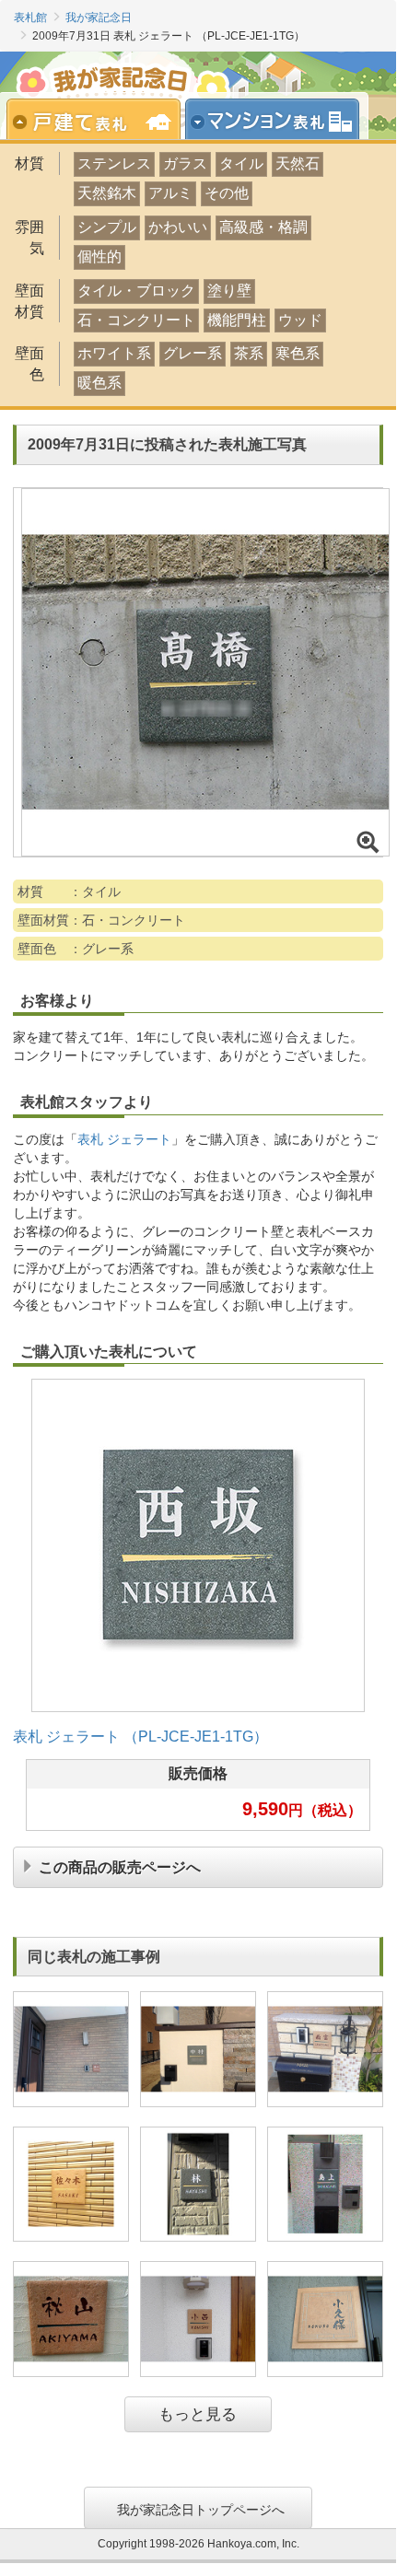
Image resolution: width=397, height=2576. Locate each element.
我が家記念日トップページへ (201, 2508)
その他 (227, 193)
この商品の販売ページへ (120, 1865)
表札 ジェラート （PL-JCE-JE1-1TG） (140, 1737)
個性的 (99, 256)
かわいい (178, 227)
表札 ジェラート (124, 1139)
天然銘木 (107, 193)
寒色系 (298, 353)
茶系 (249, 353)
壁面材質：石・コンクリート (101, 920)
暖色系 (99, 383)
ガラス (185, 163)
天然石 (298, 163)
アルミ (170, 193)
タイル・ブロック (136, 291)
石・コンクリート (136, 320)
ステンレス (114, 163)
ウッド (300, 320)
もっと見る (198, 2414)
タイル (241, 163)
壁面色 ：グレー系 (76, 949)
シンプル (107, 227)
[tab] (102, 121)
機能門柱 (237, 320)
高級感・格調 (263, 227)
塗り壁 (229, 291)
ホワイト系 (114, 353)
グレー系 (193, 353)
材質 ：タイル (69, 892)
